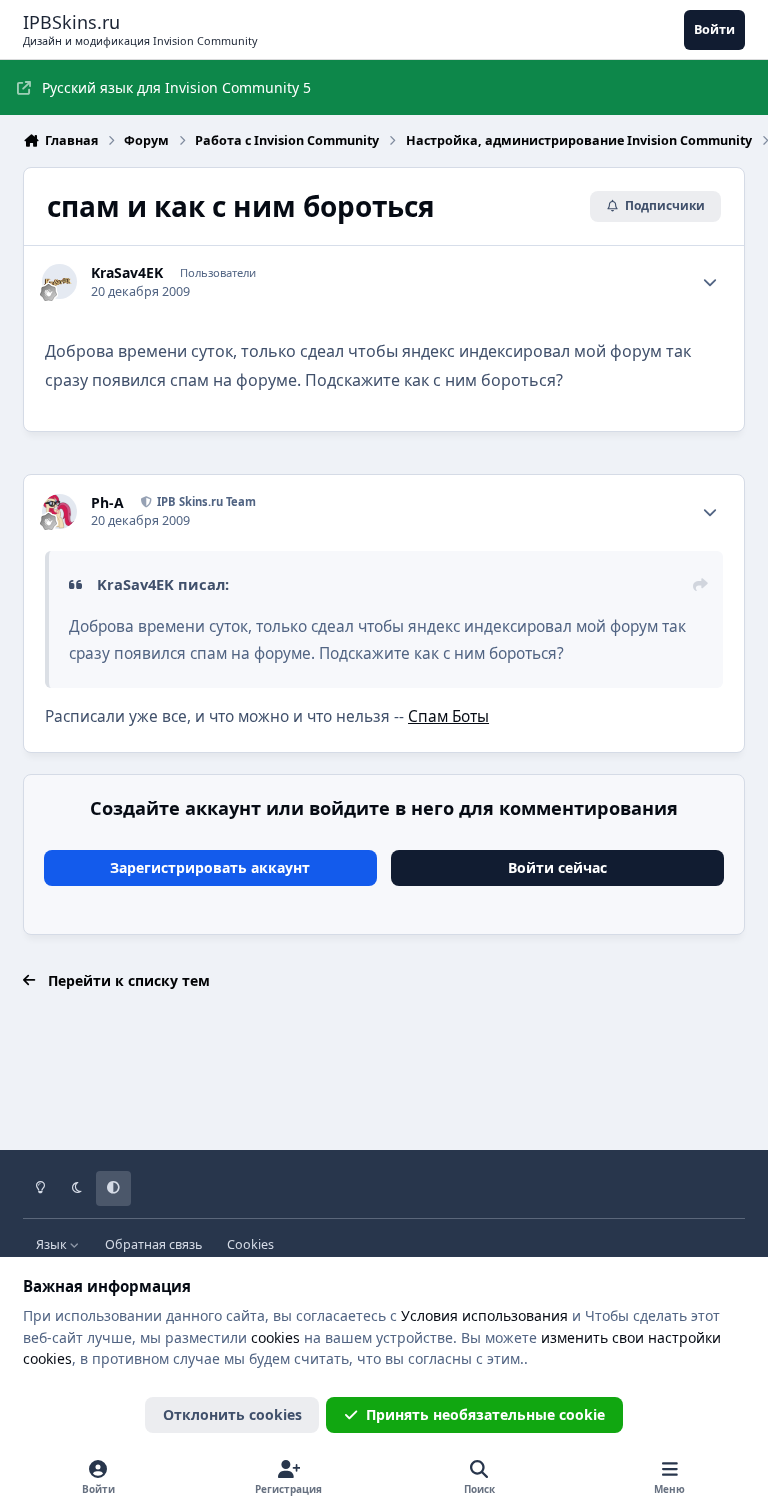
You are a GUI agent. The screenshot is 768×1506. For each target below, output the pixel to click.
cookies (275, 1337)
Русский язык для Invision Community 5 (176, 87)
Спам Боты (448, 716)
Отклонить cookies (232, 1414)
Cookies (250, 1244)
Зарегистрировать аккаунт (210, 867)
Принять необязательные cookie (485, 1414)
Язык (53, 1244)
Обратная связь (153, 1244)
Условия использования (484, 1315)
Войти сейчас (557, 867)
